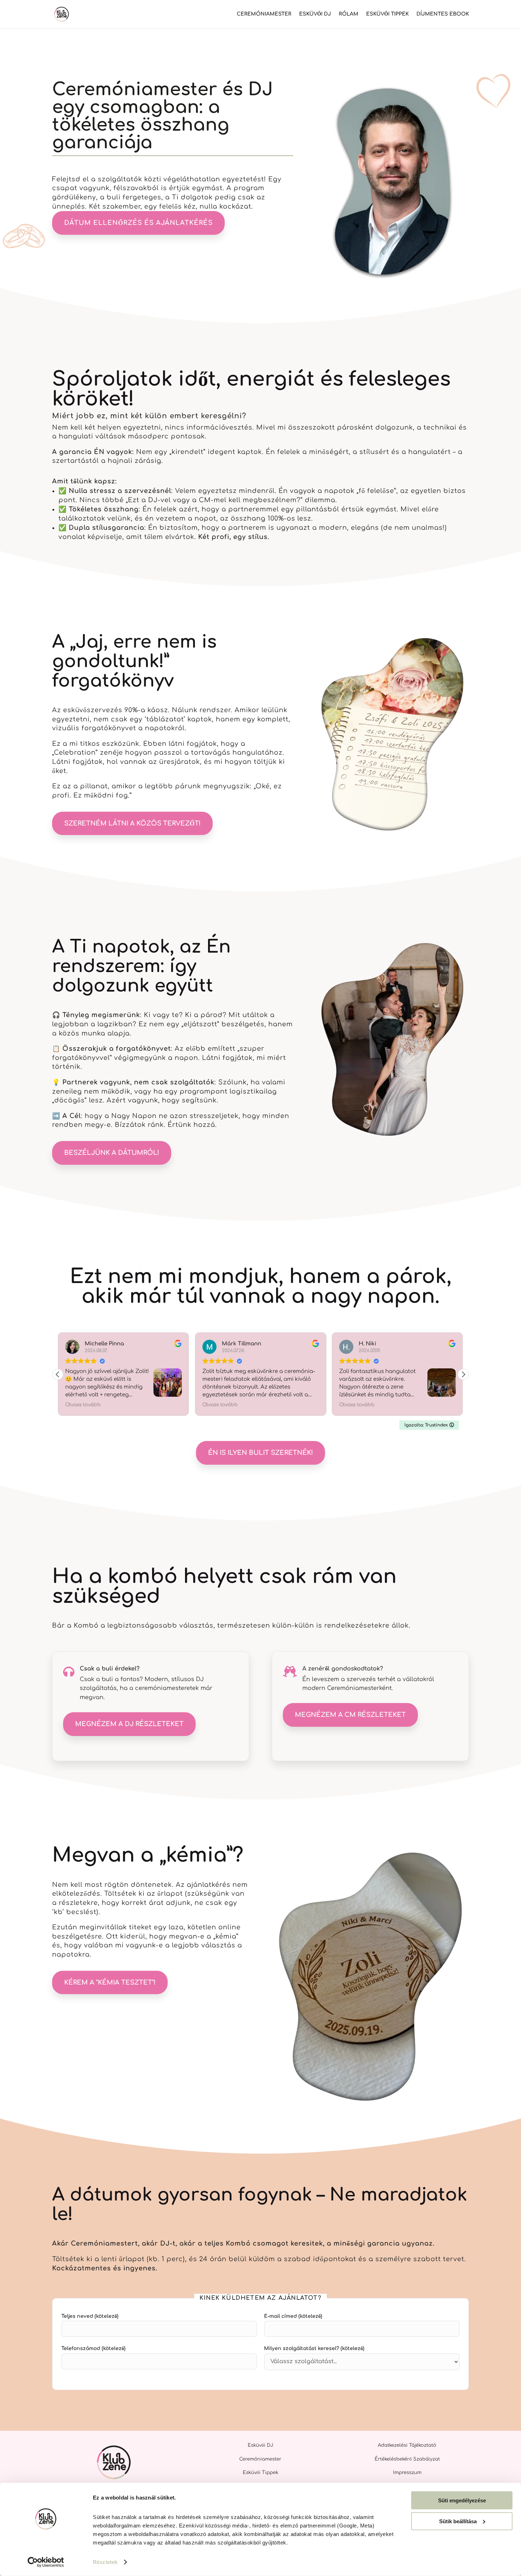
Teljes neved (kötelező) (90, 2316)
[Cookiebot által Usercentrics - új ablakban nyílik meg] (46, 2562)
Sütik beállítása (458, 2521)
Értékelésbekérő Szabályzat (407, 2459)
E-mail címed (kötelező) (293, 2316)
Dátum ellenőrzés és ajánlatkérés (138, 223)
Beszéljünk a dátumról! (112, 1153)
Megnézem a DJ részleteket (129, 1724)
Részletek (105, 2562)
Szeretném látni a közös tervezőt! (132, 823)
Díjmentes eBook (443, 14)
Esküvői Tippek (387, 14)
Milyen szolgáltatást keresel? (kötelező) (314, 2348)
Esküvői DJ (315, 14)
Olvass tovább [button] (86, 1405)
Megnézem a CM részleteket (350, 1715)
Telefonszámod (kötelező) (93, 2348)
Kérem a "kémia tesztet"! (110, 1982)
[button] (463, 1374)
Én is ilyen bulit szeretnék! (260, 1453)
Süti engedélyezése (462, 2500)
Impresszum (407, 2473)
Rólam (349, 14)
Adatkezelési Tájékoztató (407, 2445)
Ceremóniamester (264, 14)
